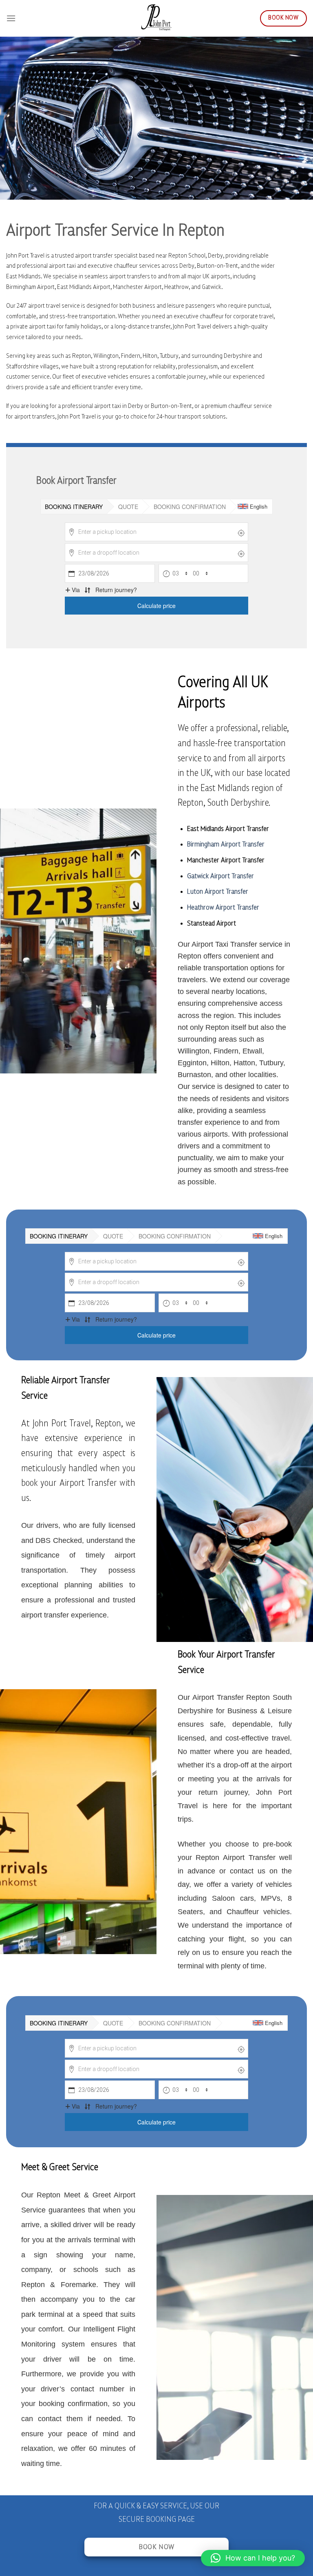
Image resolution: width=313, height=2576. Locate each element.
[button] (253, 2558)
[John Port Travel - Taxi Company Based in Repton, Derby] (156, 18)
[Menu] (11, 18)
